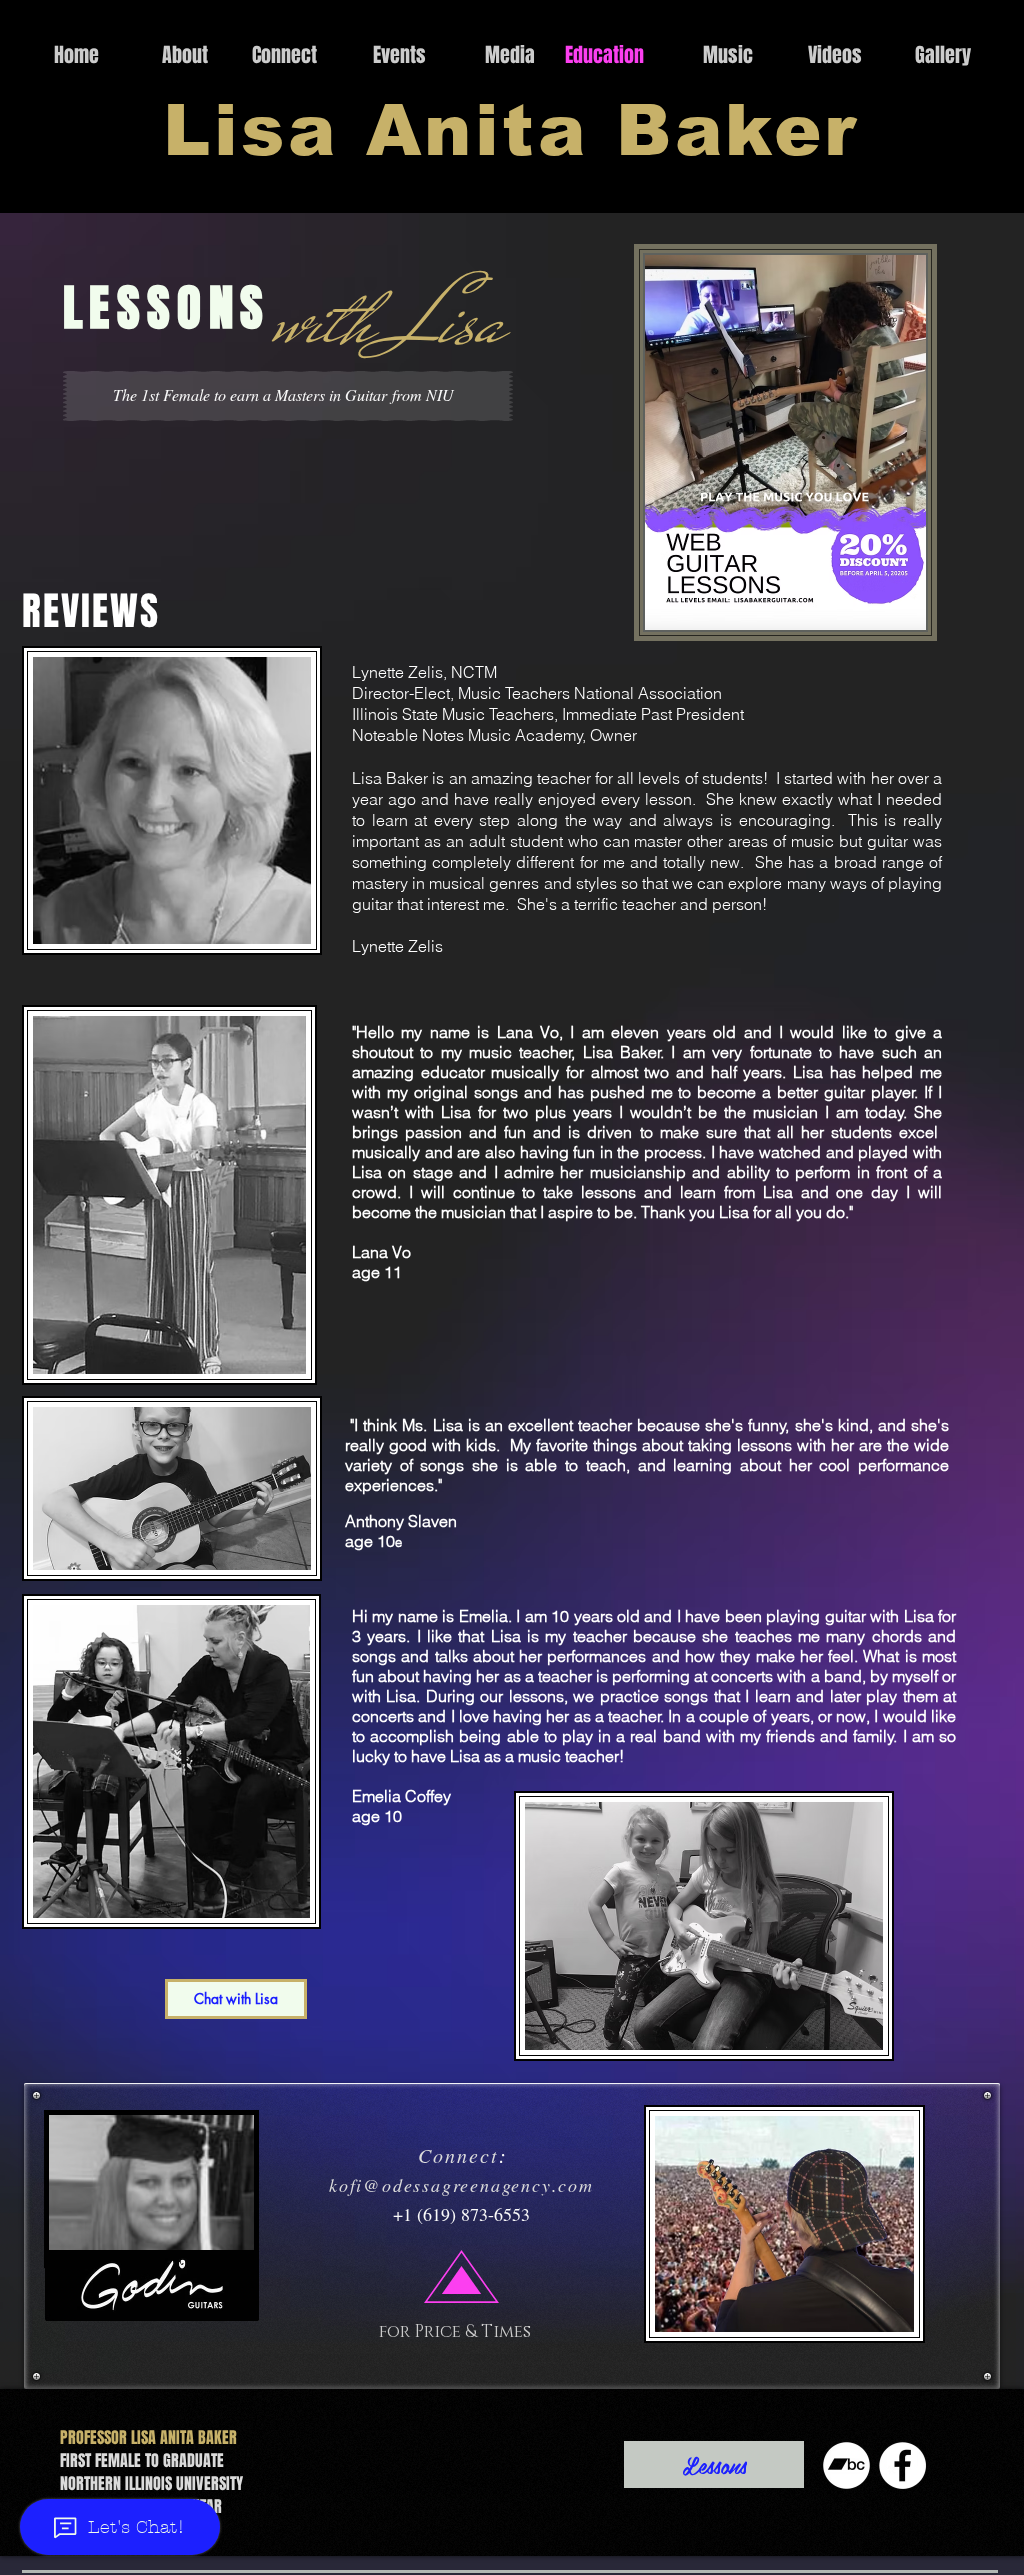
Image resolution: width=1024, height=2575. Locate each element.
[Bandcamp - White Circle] (846, 2465)
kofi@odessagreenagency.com (461, 2185)
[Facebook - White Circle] (902, 2465)
